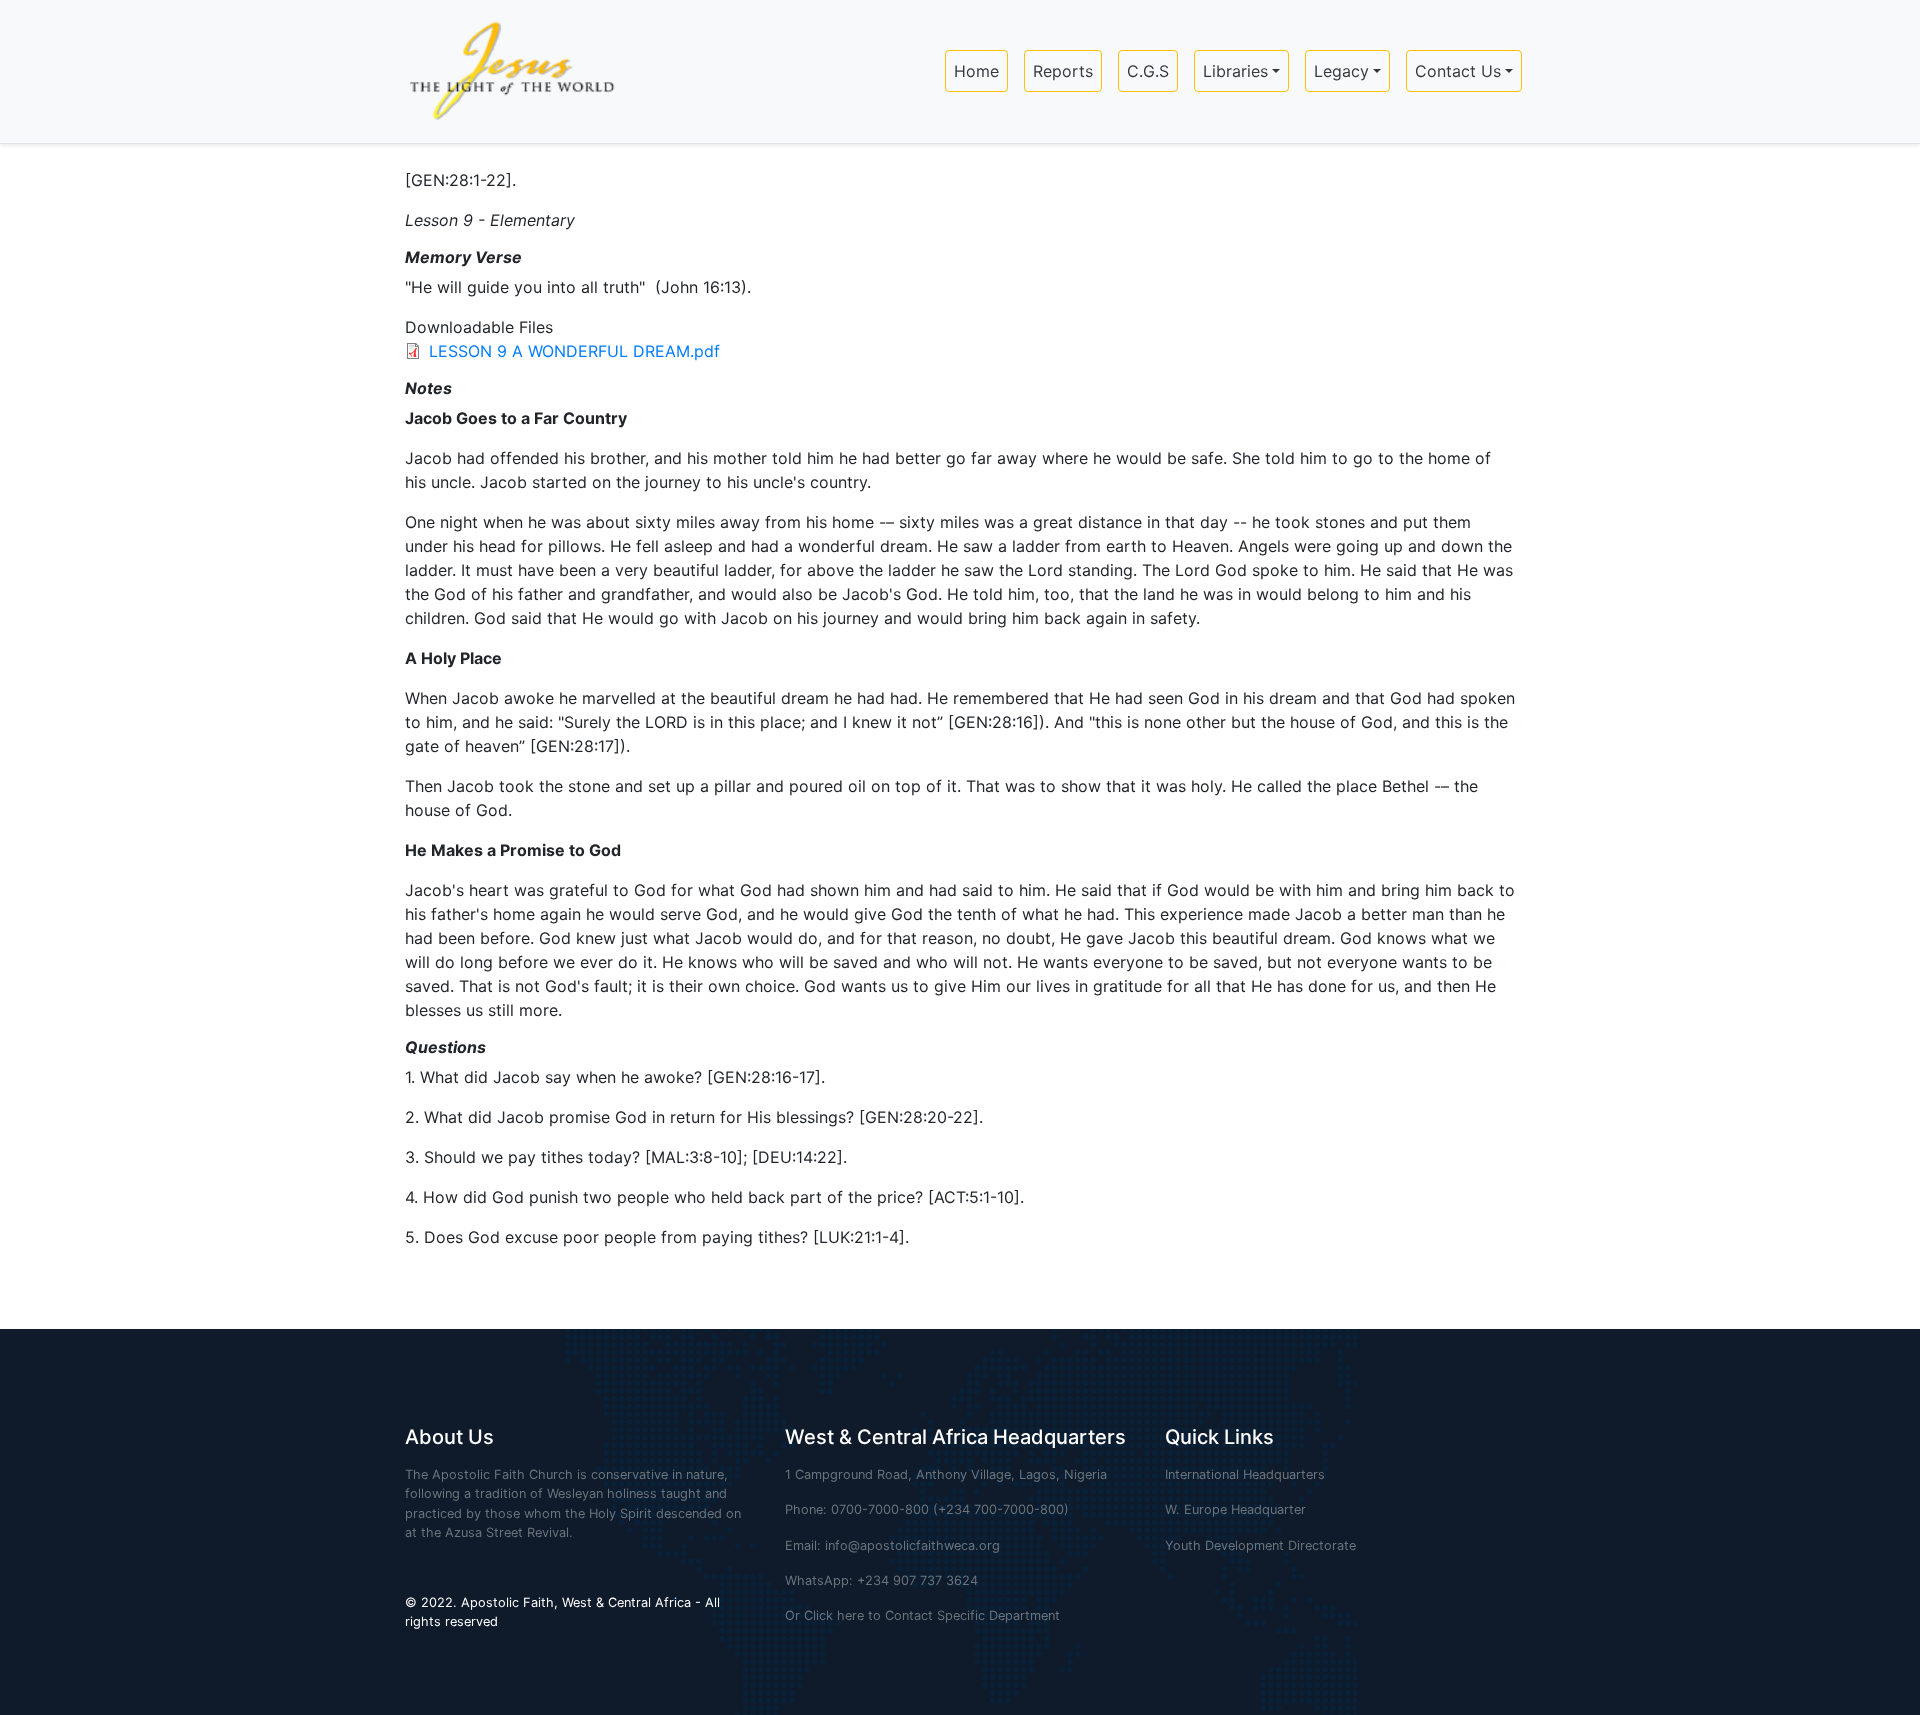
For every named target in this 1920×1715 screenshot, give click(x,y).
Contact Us (1458, 71)
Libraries (1235, 71)
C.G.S (1148, 71)
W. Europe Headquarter (1235, 1509)
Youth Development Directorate (1260, 1545)
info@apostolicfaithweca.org (912, 1545)
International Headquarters (1245, 1474)
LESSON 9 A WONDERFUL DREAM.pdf (574, 351)
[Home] (503, 71)
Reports (1063, 71)
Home (976, 71)
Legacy (1341, 71)
